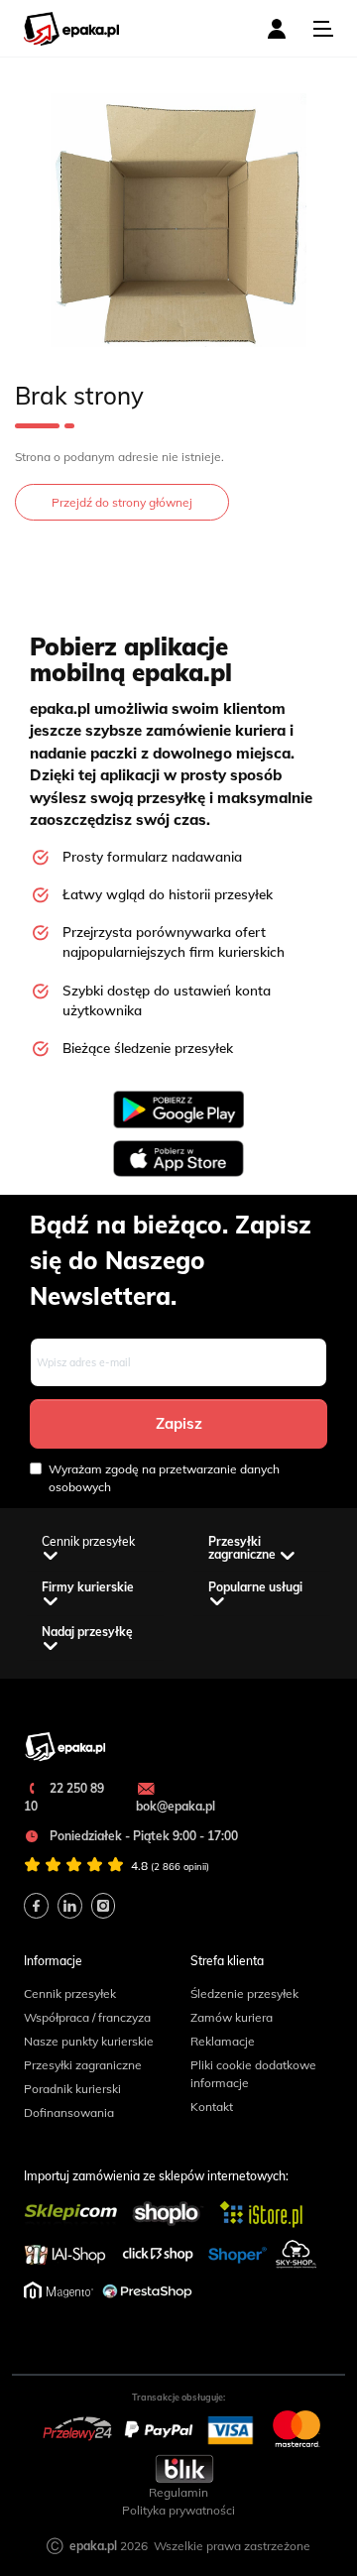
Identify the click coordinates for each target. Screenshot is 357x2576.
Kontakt (212, 2107)
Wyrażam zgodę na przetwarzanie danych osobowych (164, 1478)
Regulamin (178, 2492)
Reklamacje (223, 2041)
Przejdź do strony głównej (122, 502)
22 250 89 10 (64, 1797)
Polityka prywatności (178, 2510)
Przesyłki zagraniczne (83, 2065)
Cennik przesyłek (70, 1993)
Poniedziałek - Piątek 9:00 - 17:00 (142, 1836)
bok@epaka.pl (176, 1806)
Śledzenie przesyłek (244, 1993)
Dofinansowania (69, 2112)
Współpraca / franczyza (87, 2017)
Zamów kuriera (232, 2017)
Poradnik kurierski (72, 2089)
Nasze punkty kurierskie (89, 2041)
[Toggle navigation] (323, 29)
